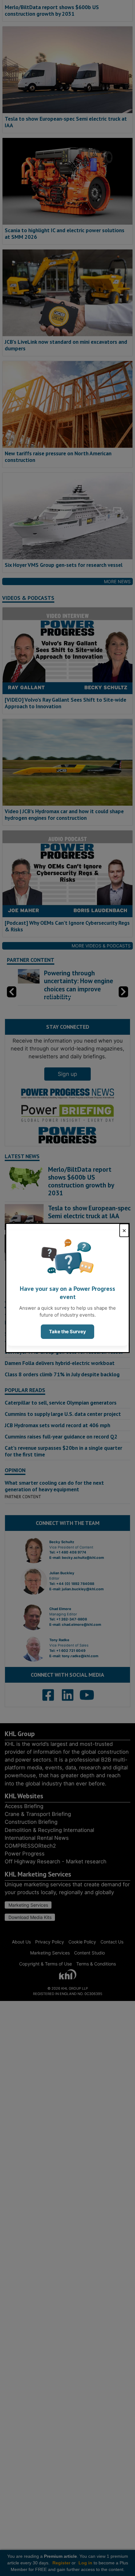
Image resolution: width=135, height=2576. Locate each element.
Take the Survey (67, 1332)
